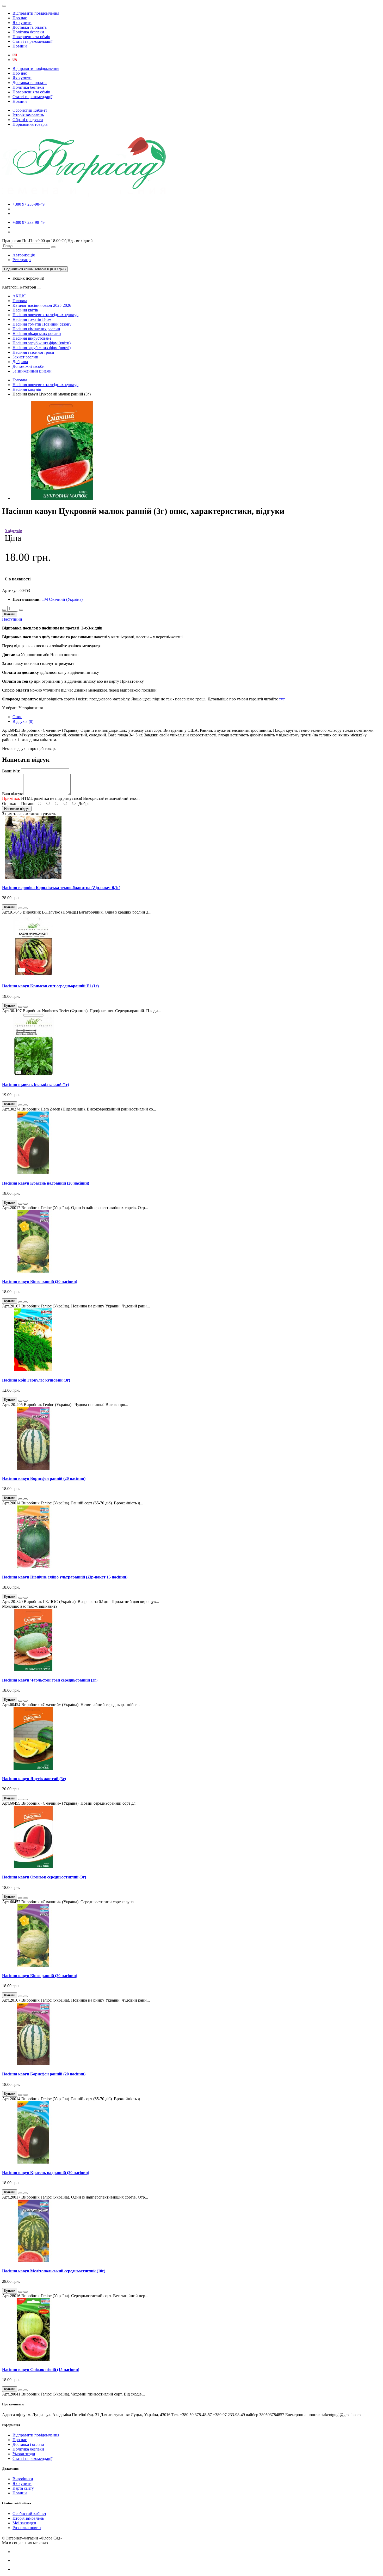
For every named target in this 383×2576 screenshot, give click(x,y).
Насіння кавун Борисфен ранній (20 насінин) (44, 1478)
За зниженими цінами (32, 371)
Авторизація (24, 255)
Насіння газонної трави (33, 352)
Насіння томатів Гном (32, 319)
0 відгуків (13, 531)
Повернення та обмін (31, 37)
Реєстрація (22, 260)
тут (282, 699)
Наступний (12, 619)
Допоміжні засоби (29, 366)
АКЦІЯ (19, 296)
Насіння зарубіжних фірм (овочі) (42, 348)
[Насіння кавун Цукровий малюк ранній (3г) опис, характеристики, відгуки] (62, 498)
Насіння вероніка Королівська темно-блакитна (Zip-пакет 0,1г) (61, 888)
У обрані (10, 708)
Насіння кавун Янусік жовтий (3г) (34, 1779)
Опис (17, 717)
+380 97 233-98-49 (29, 204)
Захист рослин (25, 357)
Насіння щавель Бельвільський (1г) (36, 1085)
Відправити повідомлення (36, 13)
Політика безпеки (28, 32)
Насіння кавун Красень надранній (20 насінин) (46, 1183)
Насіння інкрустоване (32, 338)
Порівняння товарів (30, 124)
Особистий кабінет (29, 2514)
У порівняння (31, 708)
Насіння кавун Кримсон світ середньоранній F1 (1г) (50, 986)
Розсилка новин (27, 2528)
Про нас (20, 18)
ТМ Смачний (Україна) (62, 599)
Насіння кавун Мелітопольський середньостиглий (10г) (54, 2271)
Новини (20, 46)
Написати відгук (17, 809)
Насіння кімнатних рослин (36, 329)
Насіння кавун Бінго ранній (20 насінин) (40, 1281)
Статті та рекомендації (32, 41)
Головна (20, 301)
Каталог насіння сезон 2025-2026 (42, 305)
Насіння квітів (25, 310)
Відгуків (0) (23, 721)
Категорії (10, 287)
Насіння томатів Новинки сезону (42, 324)
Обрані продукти (28, 120)
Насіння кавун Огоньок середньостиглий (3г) (44, 1877)
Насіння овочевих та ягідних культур (45, 315)
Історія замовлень (28, 115)
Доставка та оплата (30, 27)
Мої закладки (24, 2523)
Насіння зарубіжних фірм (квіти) (42, 343)
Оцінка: (9, 804)
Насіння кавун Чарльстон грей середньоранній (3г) (50, 1680)
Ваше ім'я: (11, 771)
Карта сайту (23, 2488)
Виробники (23, 2479)
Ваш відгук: (13, 794)
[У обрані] (20, 908)
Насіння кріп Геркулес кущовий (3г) (36, 1380)
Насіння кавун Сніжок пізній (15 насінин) (41, 2370)
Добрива (20, 362)
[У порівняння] (26, 908)
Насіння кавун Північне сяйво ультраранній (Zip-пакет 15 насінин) (65, 1577)
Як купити (22, 23)
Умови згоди (24, 2454)
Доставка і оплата (28, 2444)
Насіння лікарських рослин (37, 334)
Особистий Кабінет (30, 110)
